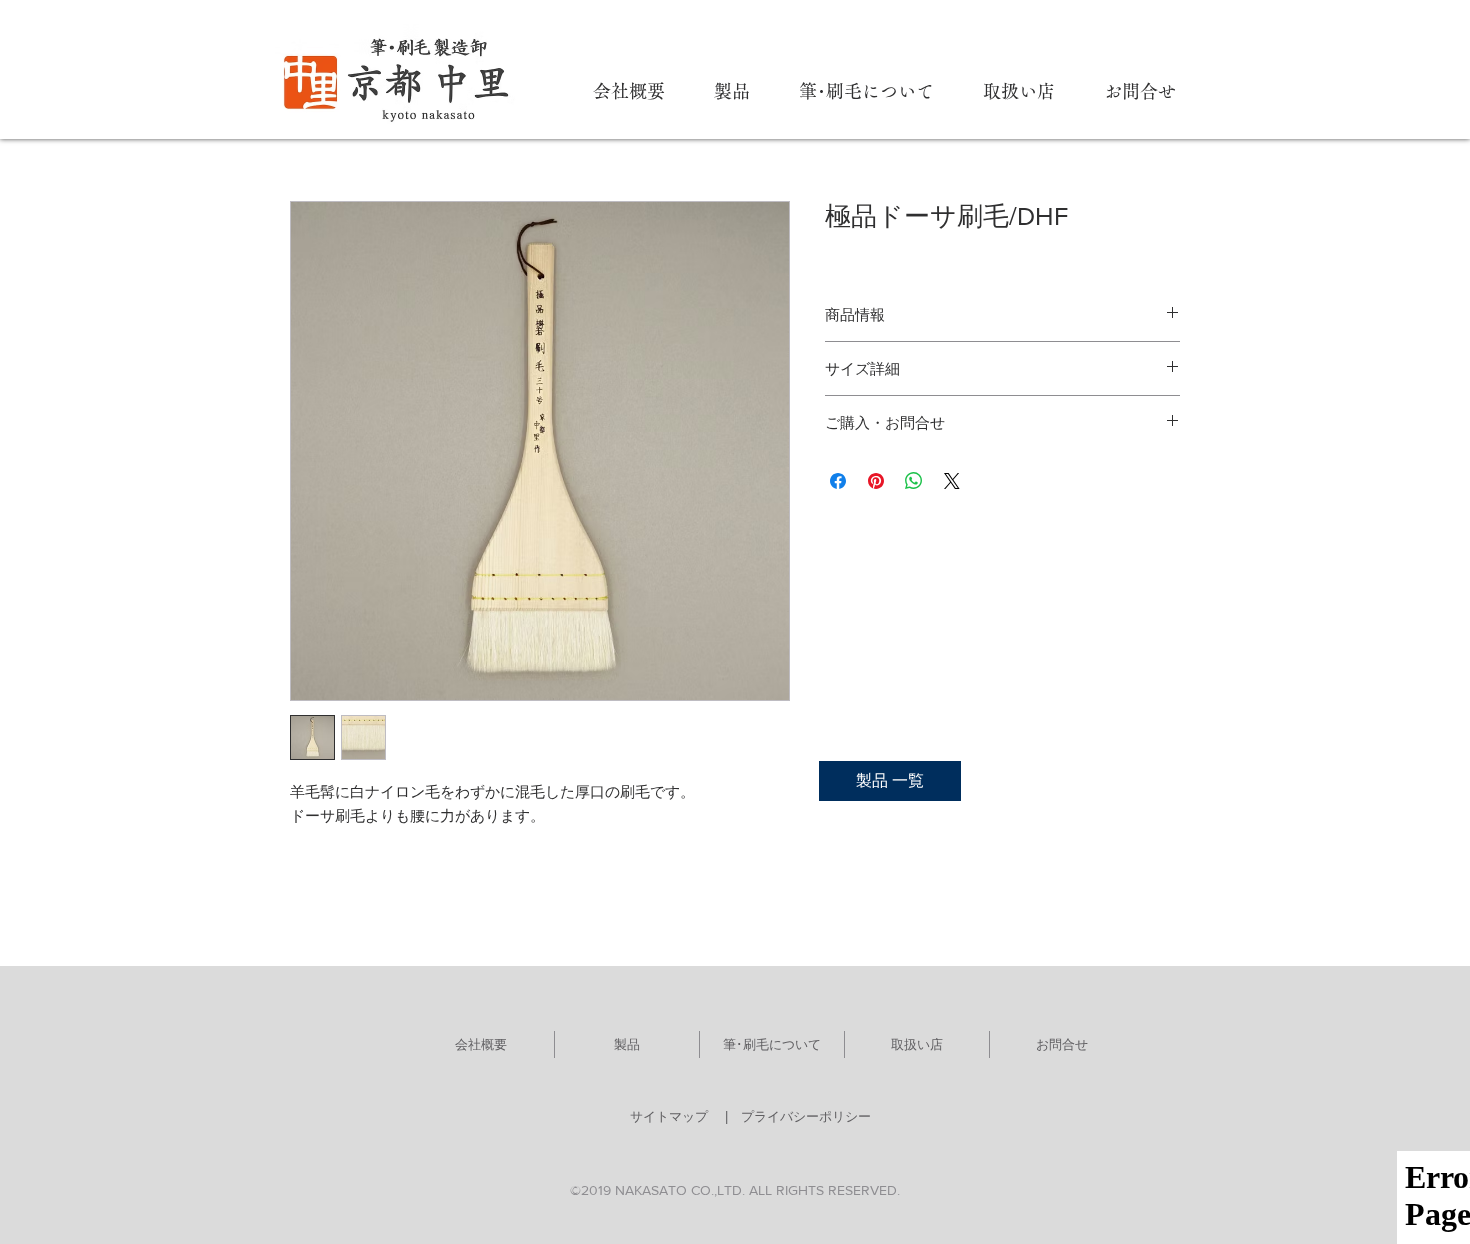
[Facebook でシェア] (838, 481)
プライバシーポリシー (806, 1116)
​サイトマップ (669, 1116)
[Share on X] (952, 481)
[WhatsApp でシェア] (914, 481)
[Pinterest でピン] (876, 481)
